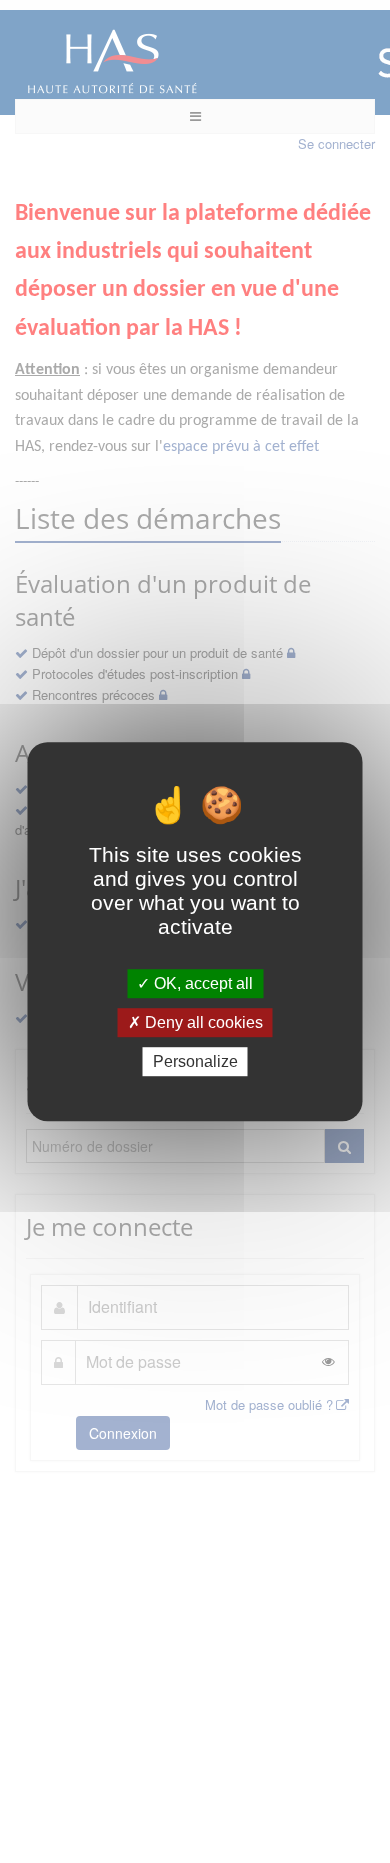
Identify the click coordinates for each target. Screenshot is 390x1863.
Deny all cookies (202, 1022)
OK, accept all (201, 983)
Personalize (195, 1061)
